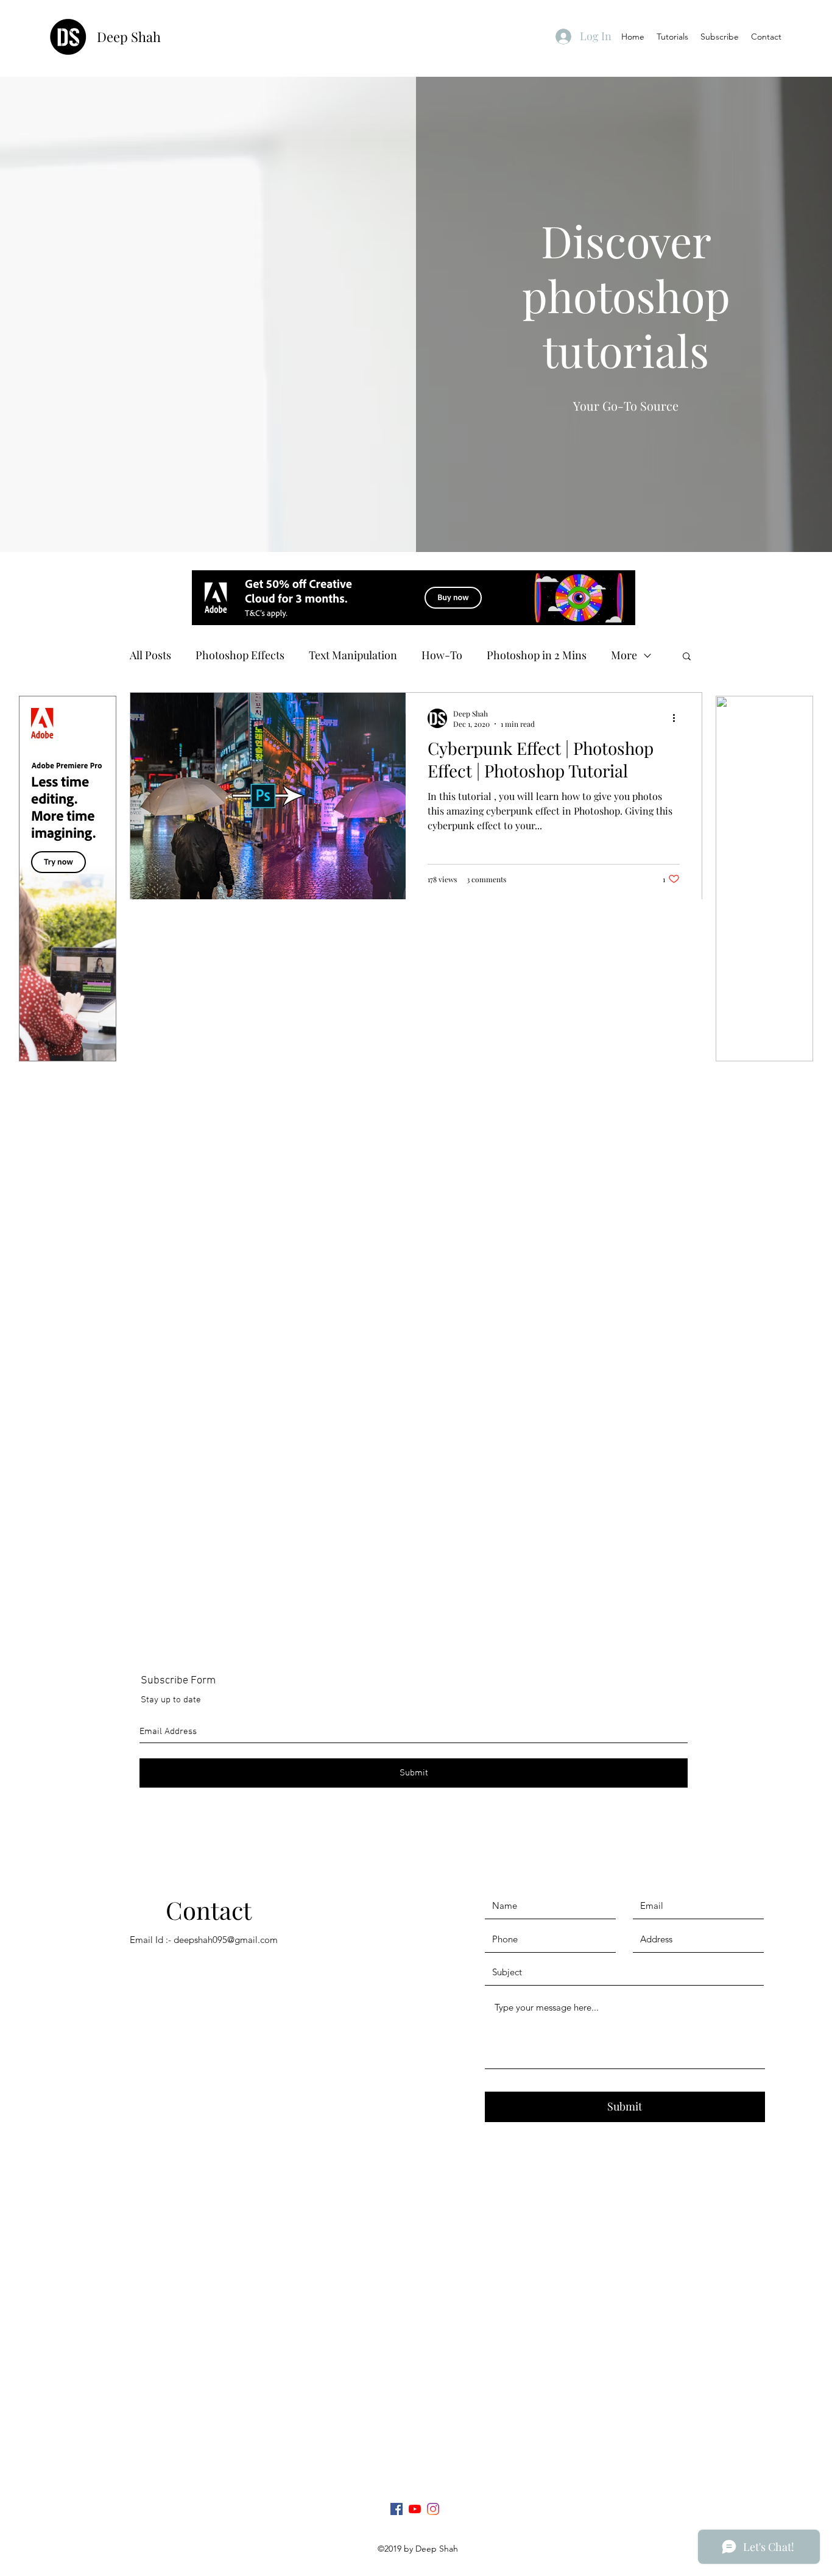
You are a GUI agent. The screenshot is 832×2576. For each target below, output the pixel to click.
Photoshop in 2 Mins (537, 655)
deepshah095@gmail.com (226, 1940)
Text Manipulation (353, 655)
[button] (687, 657)
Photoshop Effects (240, 655)
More (624, 655)
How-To (442, 655)
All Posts (150, 655)
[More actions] (678, 718)
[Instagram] (433, 2509)
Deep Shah (130, 37)
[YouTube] (415, 2509)
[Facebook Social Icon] (397, 2509)
